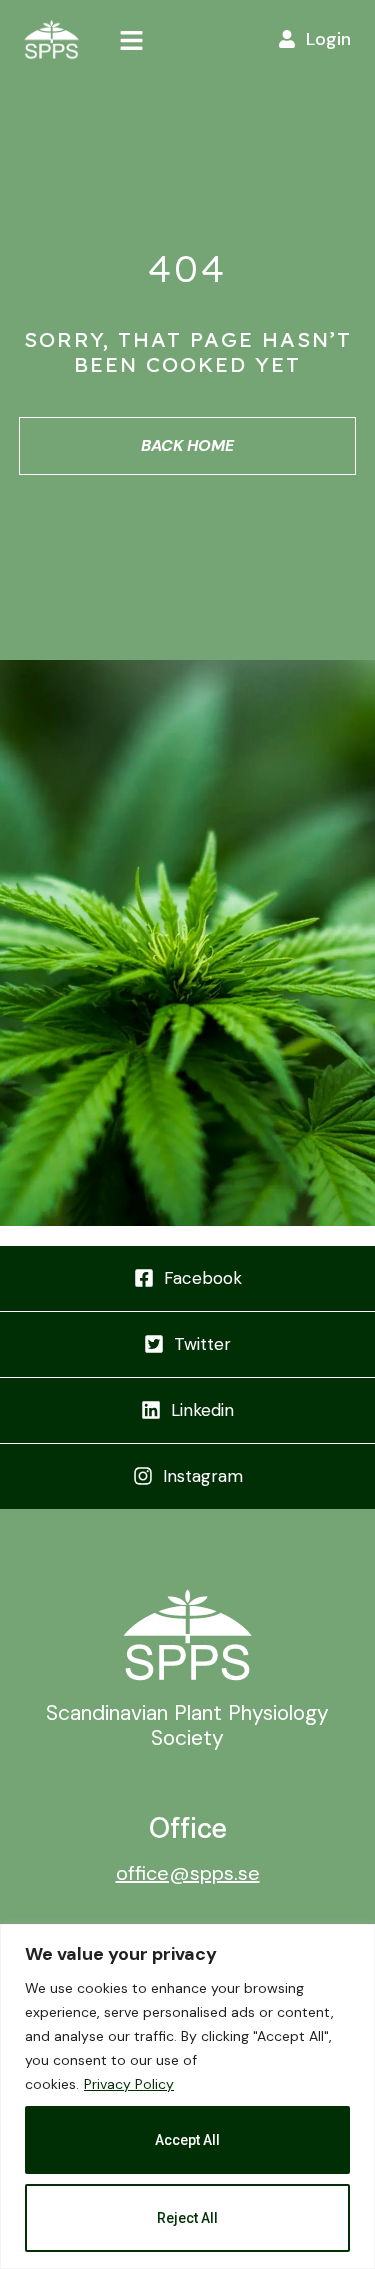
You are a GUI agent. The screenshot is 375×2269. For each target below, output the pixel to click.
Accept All (187, 2140)
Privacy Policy (129, 2084)
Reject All (187, 2218)
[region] (187, 2096)
